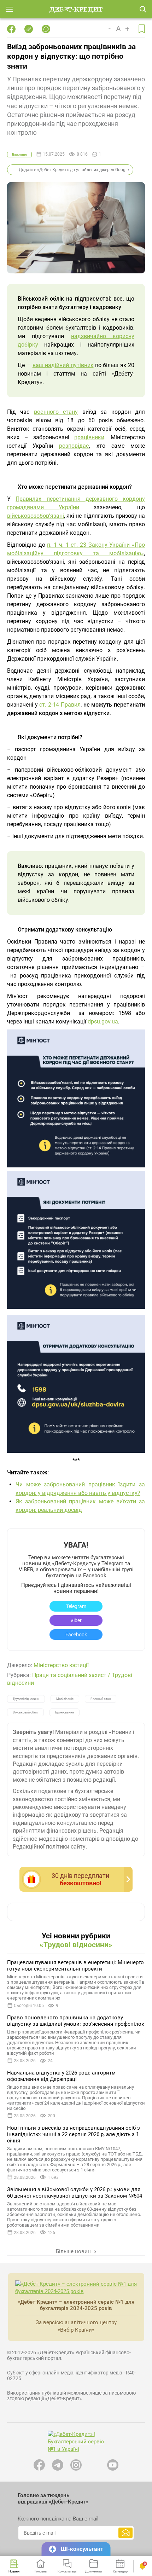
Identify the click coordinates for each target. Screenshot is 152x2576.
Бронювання (65, 1712)
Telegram (76, 1606)
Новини (14, 2571)
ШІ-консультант (82, 2549)
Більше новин (74, 2251)
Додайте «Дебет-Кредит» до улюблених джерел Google (74, 170)
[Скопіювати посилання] (29, 29)
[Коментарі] (46, 29)
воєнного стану (56, 412)
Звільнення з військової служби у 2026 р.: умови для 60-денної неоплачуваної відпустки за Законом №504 (75, 2193)
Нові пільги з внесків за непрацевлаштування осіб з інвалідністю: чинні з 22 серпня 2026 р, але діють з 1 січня (74, 2134)
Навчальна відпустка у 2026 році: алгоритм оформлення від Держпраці (61, 2076)
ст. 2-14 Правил (60, 705)
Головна (41, 2571)
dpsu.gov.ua (103, 1022)
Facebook (76, 1635)
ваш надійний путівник (63, 365)
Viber (76, 1620)
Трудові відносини (26, 1699)
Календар (120, 2571)
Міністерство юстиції (61, 1665)
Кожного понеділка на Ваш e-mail (58, 2519)
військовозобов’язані (36, 516)
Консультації (67, 2571)
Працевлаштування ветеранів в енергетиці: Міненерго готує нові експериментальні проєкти (75, 1966)
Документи (93, 2571)
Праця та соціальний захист (69, 1675)
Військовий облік (25, 1712)
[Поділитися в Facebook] (11, 29)
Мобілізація (65, 1699)
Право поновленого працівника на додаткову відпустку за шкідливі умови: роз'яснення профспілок (76, 2021)
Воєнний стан (101, 1699)
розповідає (74, 446)
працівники (89, 437)
